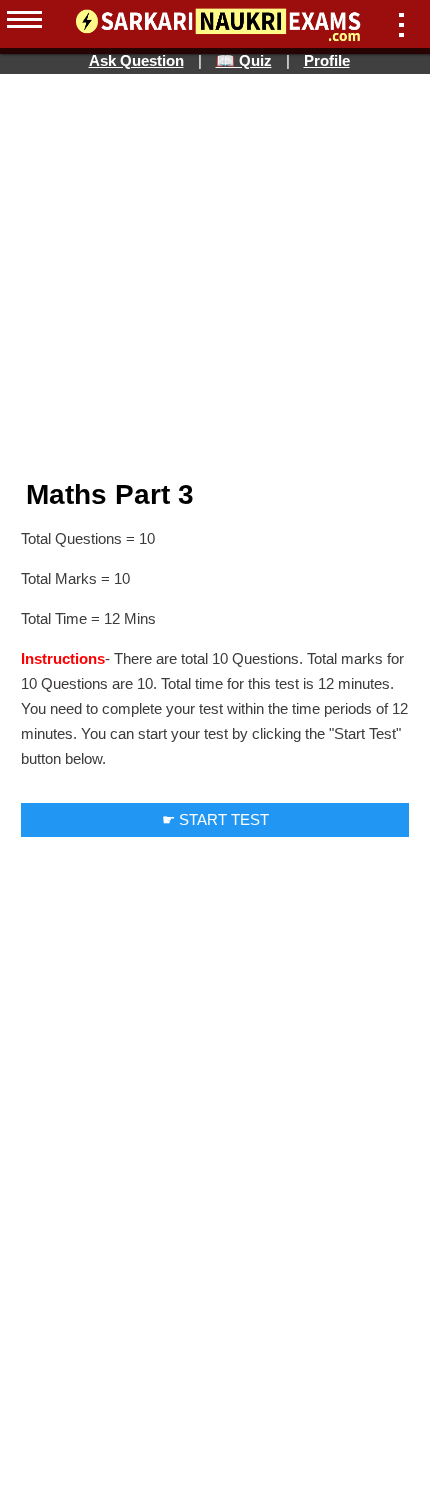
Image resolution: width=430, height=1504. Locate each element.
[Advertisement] (215, 118)
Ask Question (136, 60)
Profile (327, 60)
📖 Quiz (244, 60)
